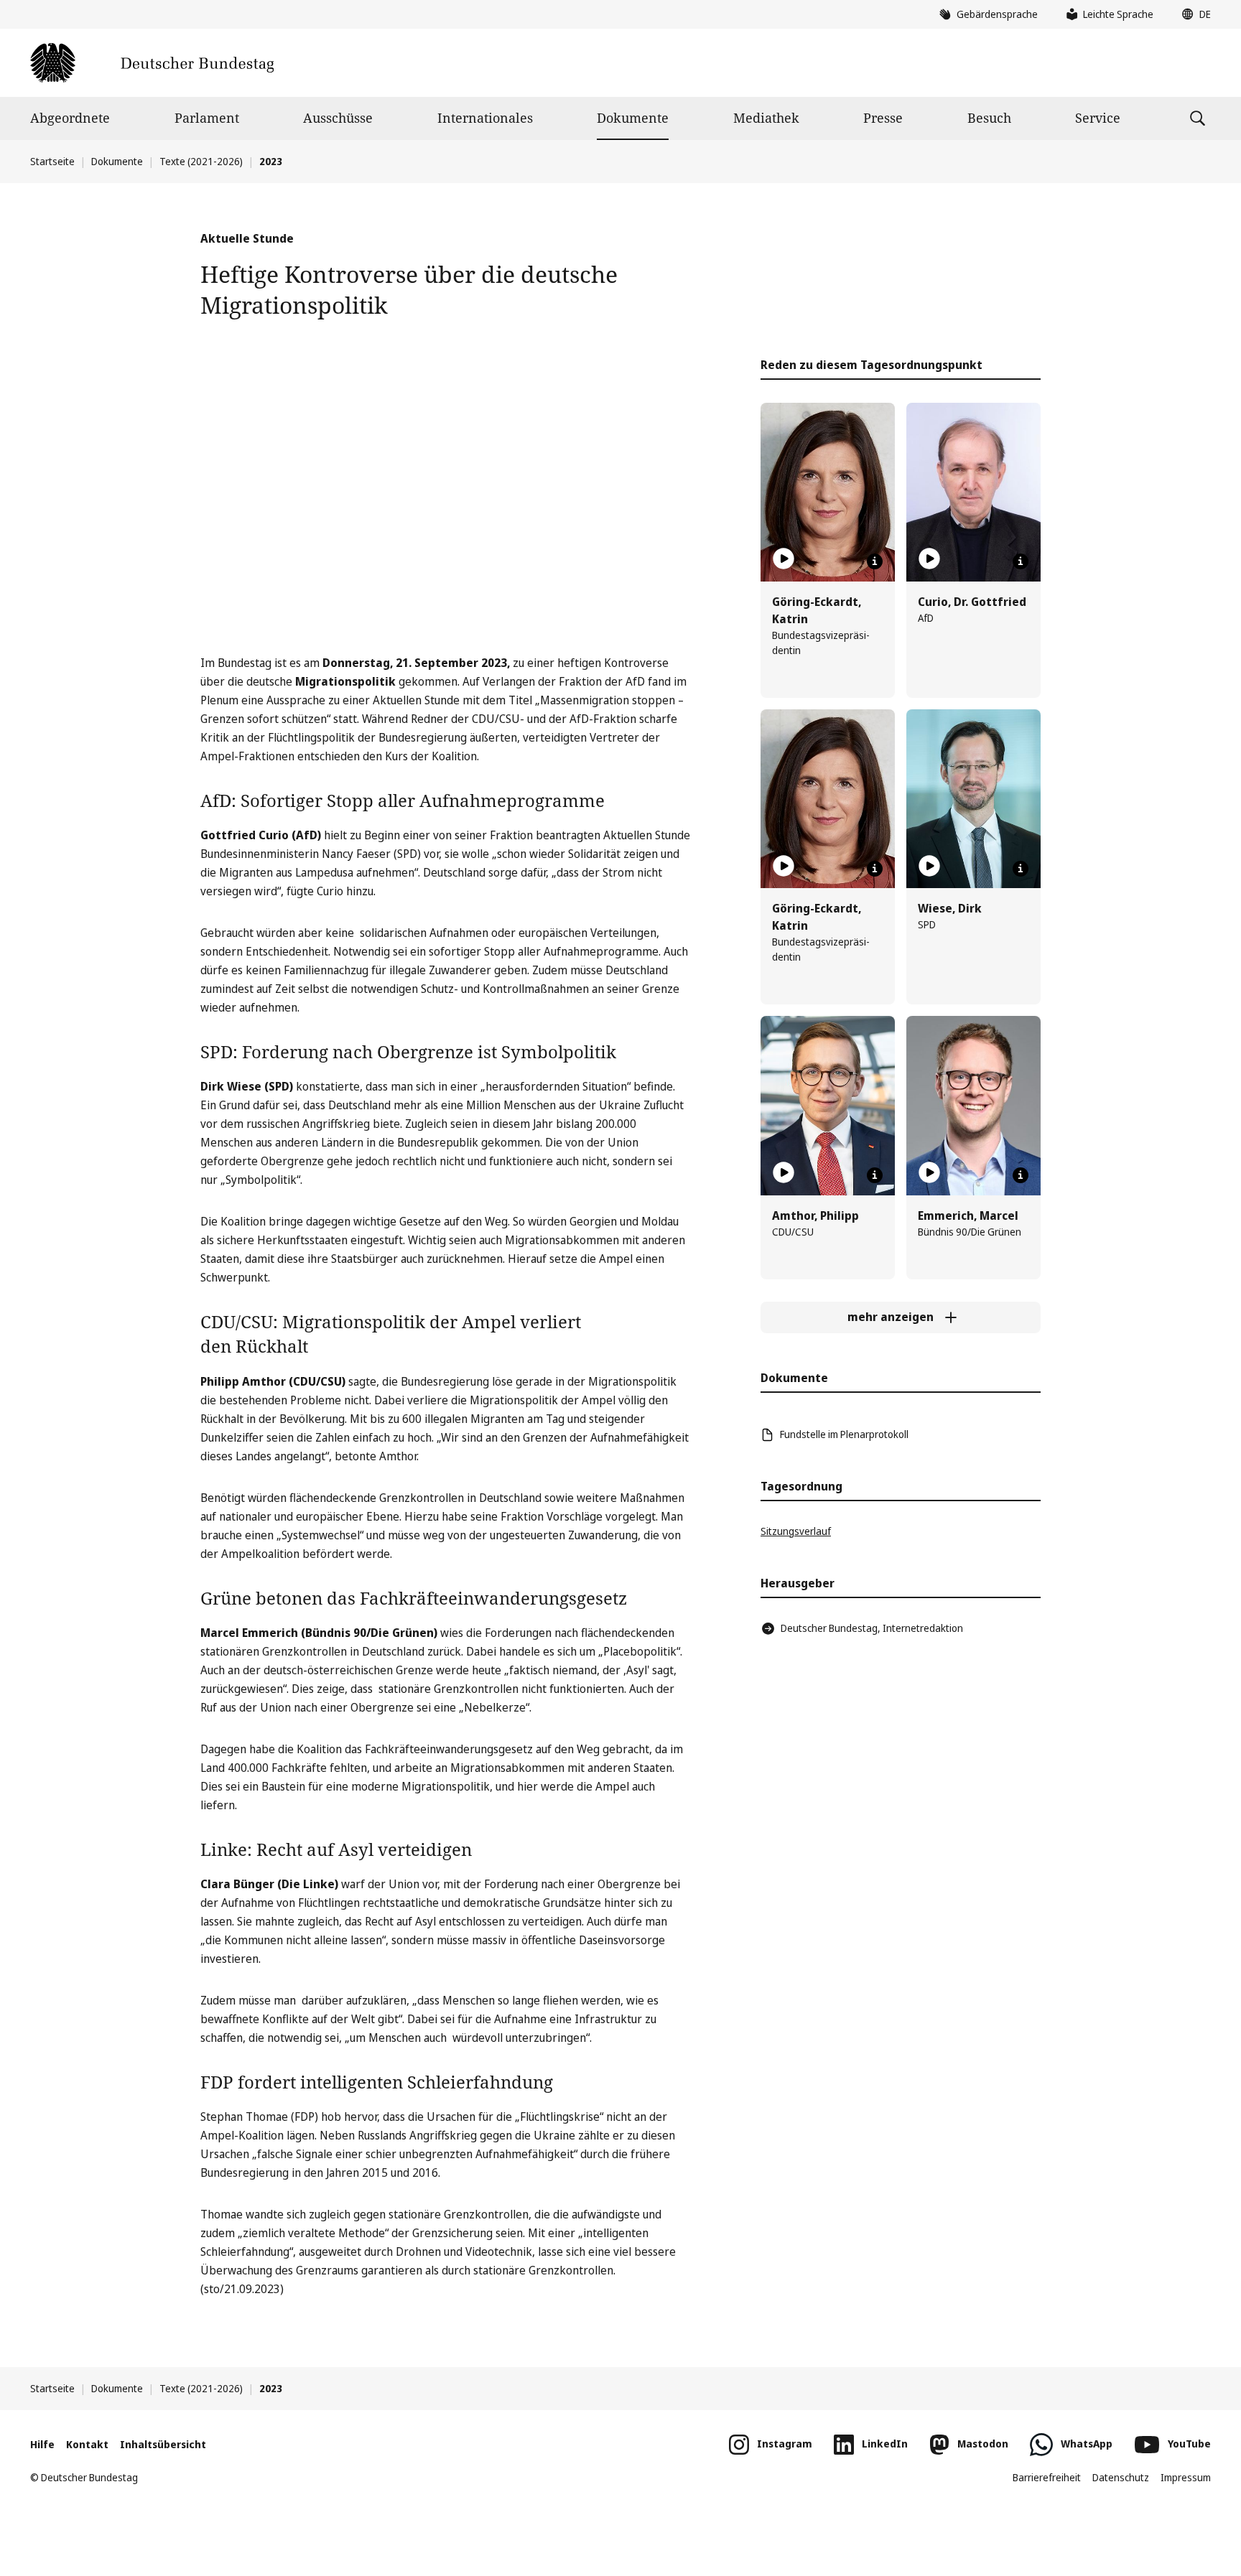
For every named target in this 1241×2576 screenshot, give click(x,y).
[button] (1193, 14)
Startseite (52, 161)
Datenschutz (1121, 2477)
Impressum (1186, 2477)
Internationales (485, 118)
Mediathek (766, 118)
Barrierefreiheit (1047, 2477)
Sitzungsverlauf (796, 1531)
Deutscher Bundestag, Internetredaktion (872, 1628)
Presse (883, 118)
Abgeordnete (70, 118)
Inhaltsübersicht (163, 2444)
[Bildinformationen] (875, 561)
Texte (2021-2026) (201, 161)
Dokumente (633, 118)
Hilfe (42, 2444)
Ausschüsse (338, 118)
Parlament (207, 118)
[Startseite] (152, 63)
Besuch (989, 118)
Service (1098, 118)
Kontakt (87, 2444)
